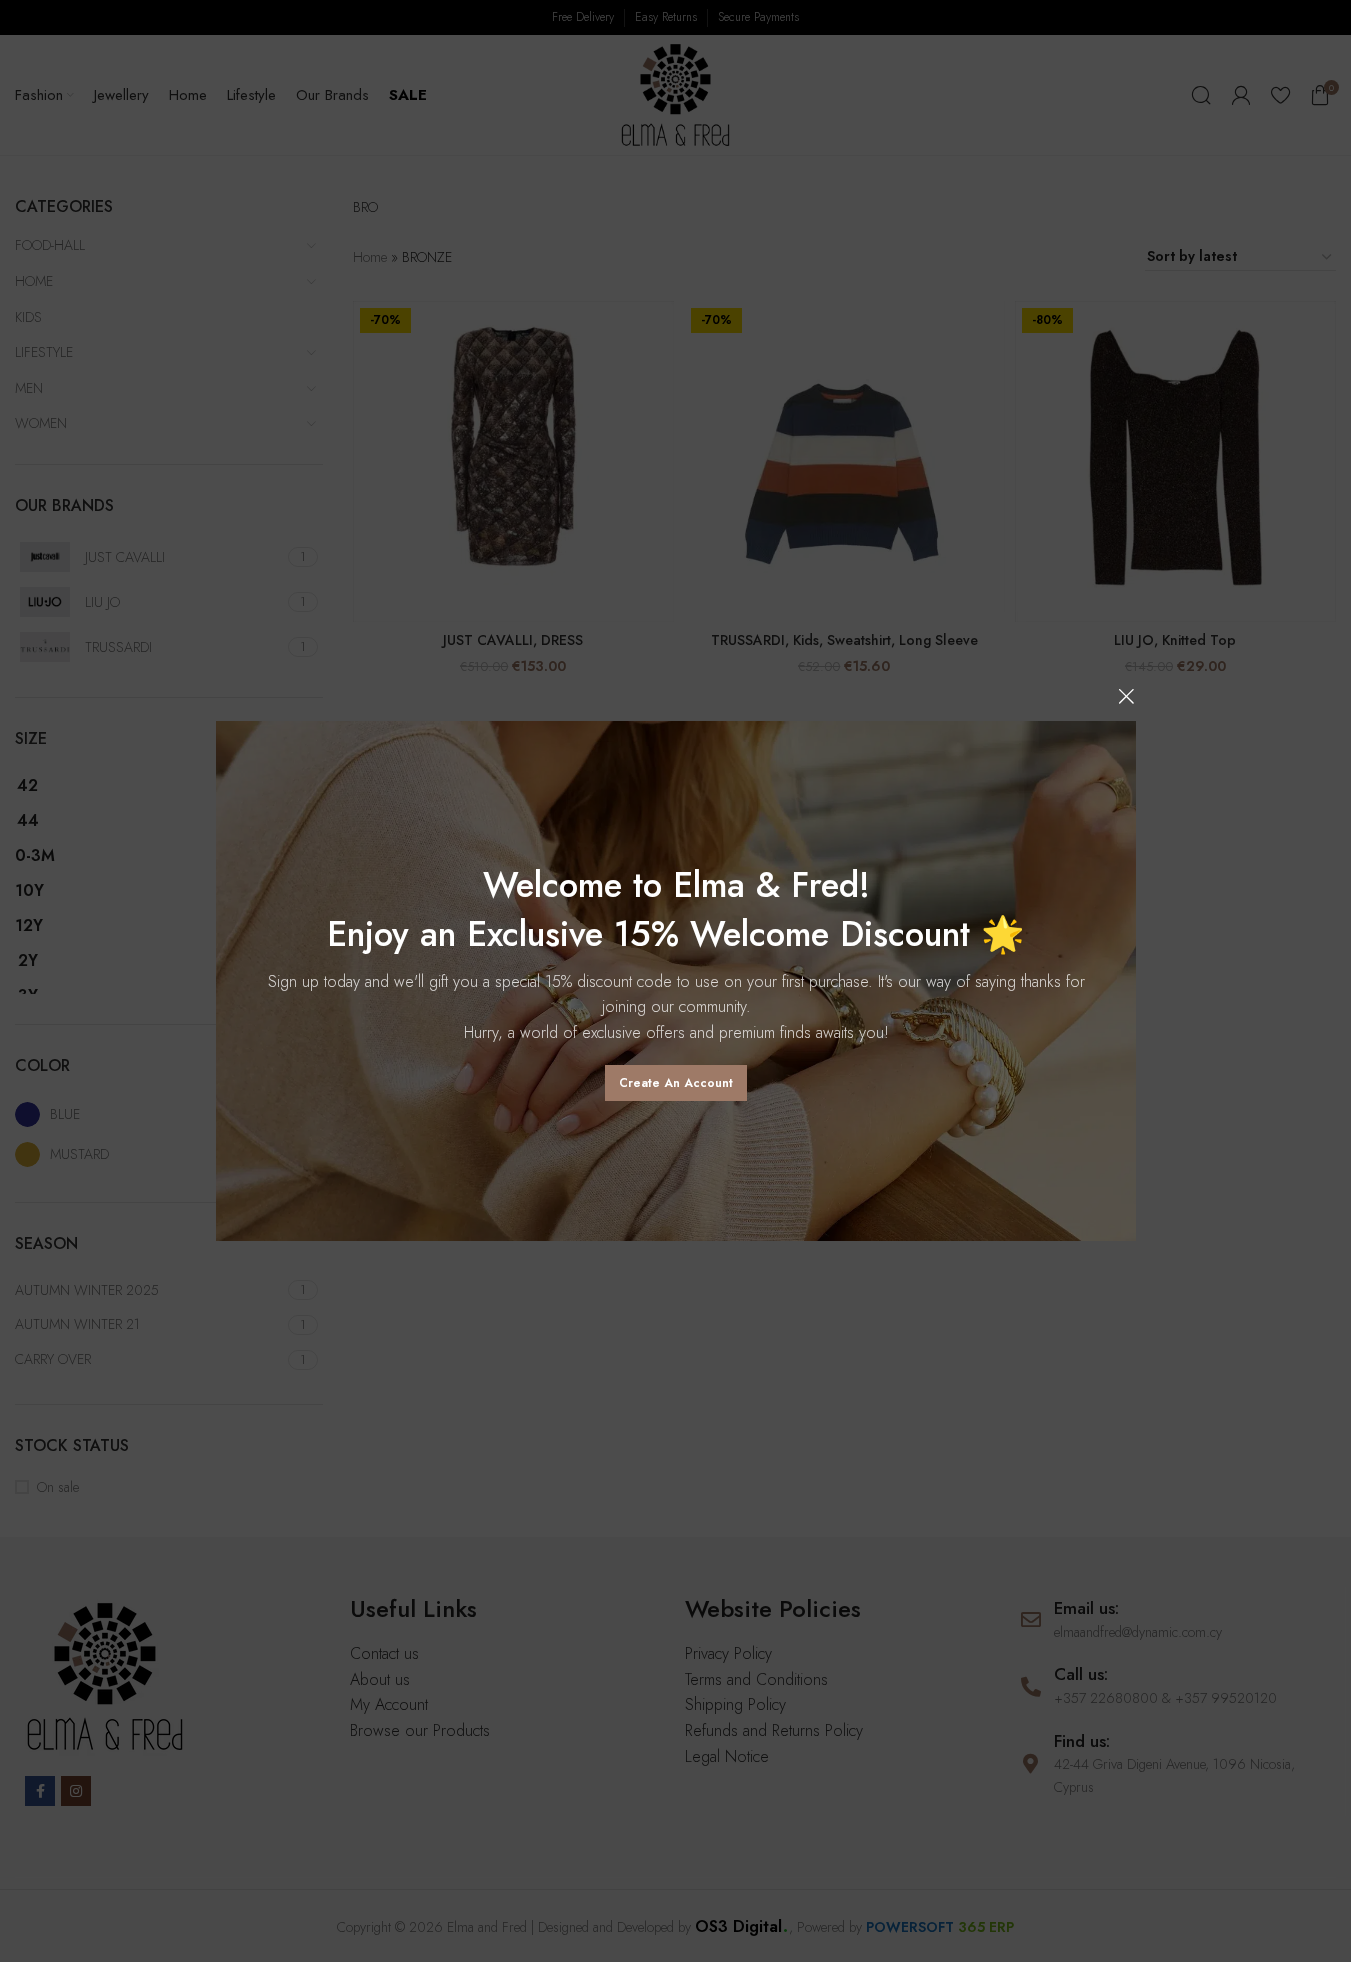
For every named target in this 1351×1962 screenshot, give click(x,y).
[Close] (1126, 696)
